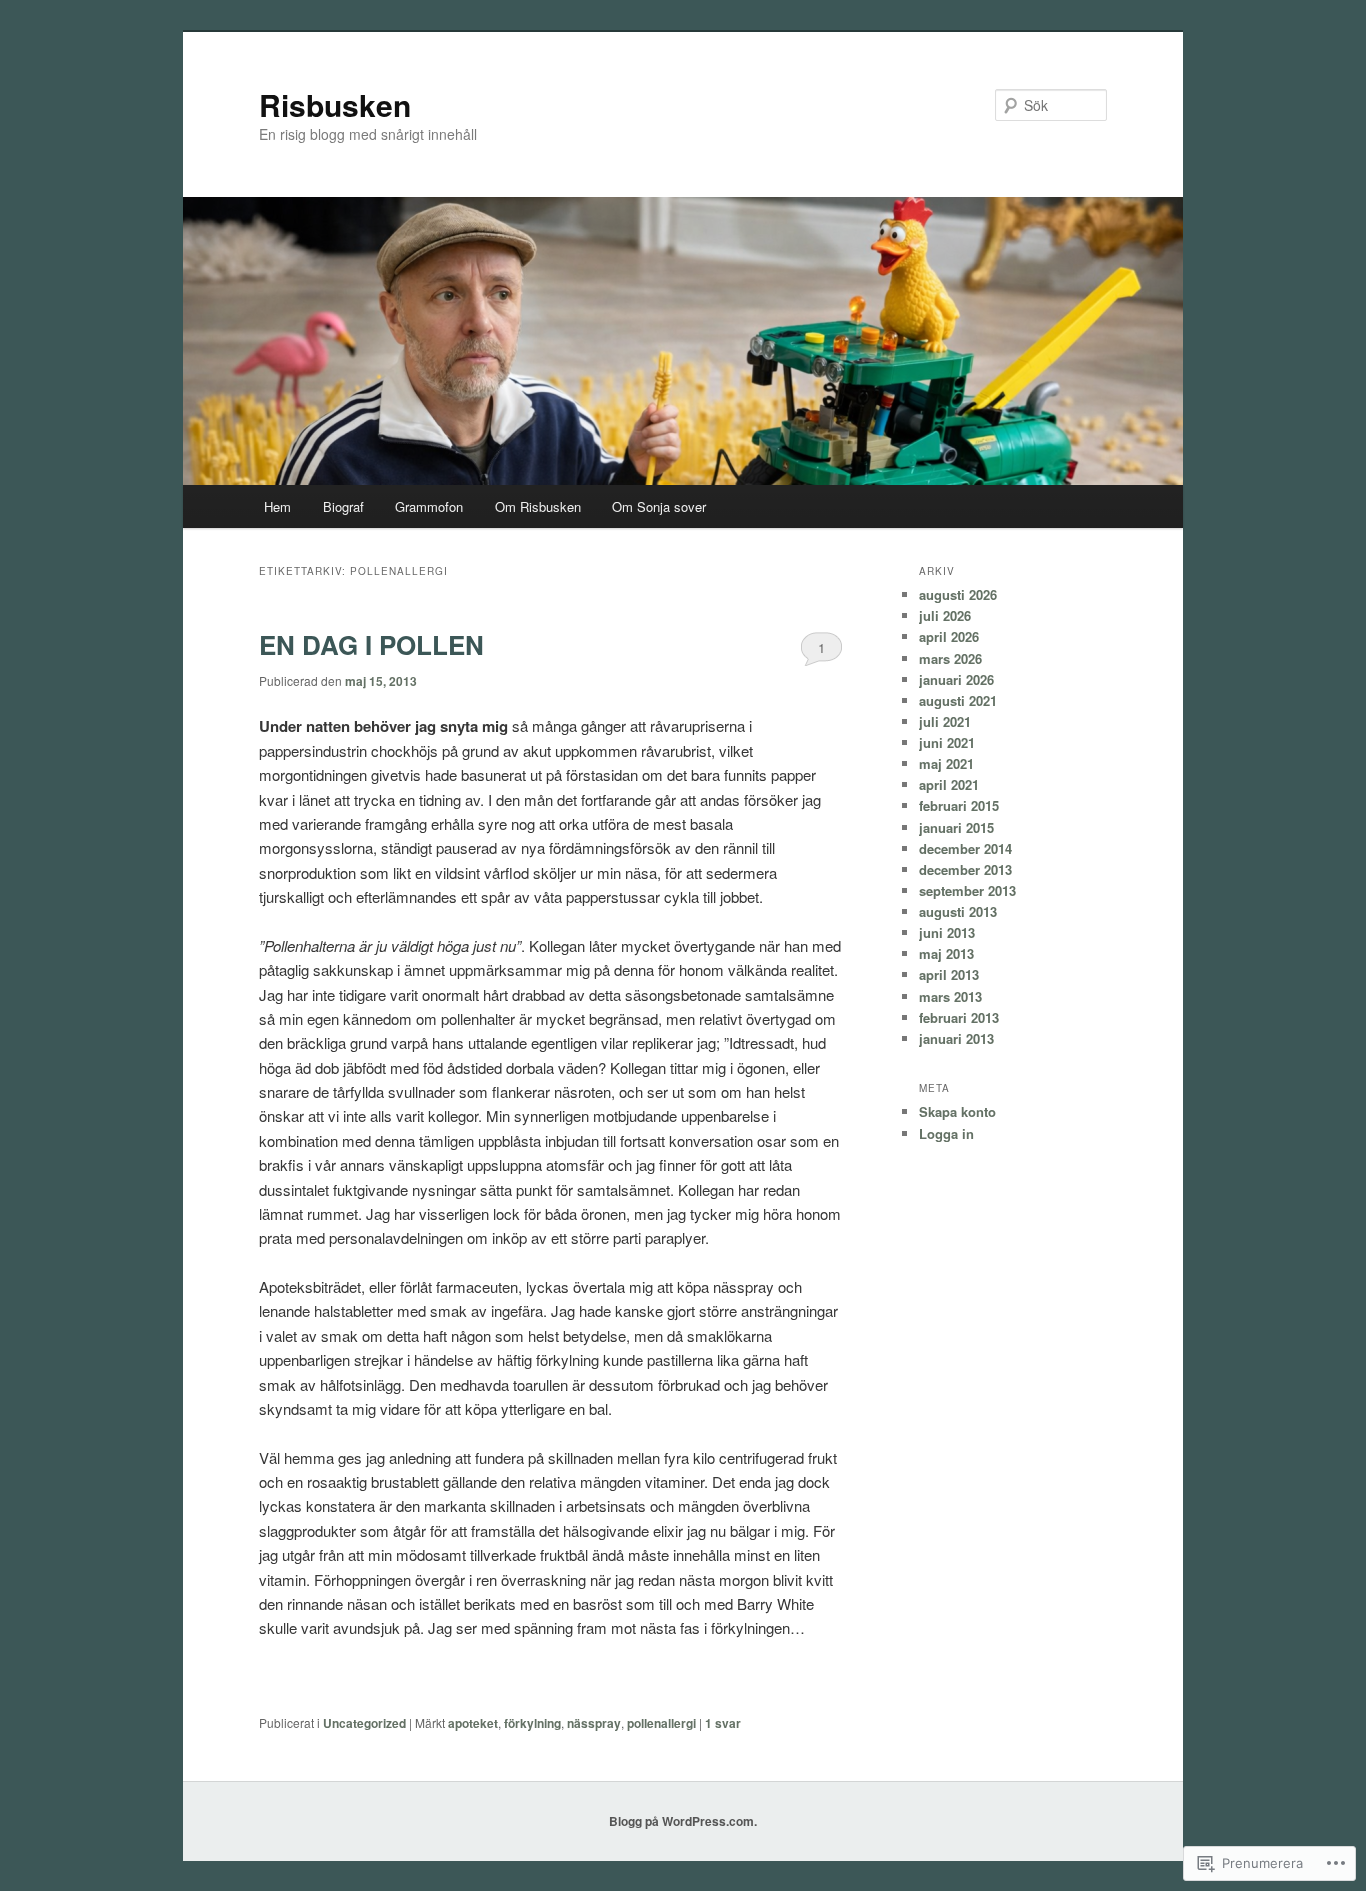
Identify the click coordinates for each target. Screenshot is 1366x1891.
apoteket (473, 1723)
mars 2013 (950, 996)
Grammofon (429, 506)
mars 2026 (950, 658)
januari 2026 (956, 679)
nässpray (594, 1723)
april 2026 (949, 636)
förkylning (532, 1723)
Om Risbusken (538, 506)
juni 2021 (947, 742)
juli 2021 (945, 721)
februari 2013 (959, 1017)
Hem (277, 506)
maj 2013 (946, 953)
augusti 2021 (958, 700)
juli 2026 (945, 615)
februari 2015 (959, 805)
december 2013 (965, 869)
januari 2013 (956, 1038)
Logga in (946, 1133)
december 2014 (965, 848)
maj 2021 (946, 763)
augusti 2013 (958, 911)
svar (723, 1723)
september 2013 (967, 890)
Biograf (343, 506)
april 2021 (949, 784)
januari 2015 (956, 827)
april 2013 (949, 974)
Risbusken (335, 104)
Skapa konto (957, 1111)
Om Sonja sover (659, 506)
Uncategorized (364, 1723)
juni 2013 (947, 932)
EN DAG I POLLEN (371, 644)
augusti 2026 (958, 594)
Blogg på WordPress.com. (683, 1821)
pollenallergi (661, 1723)
